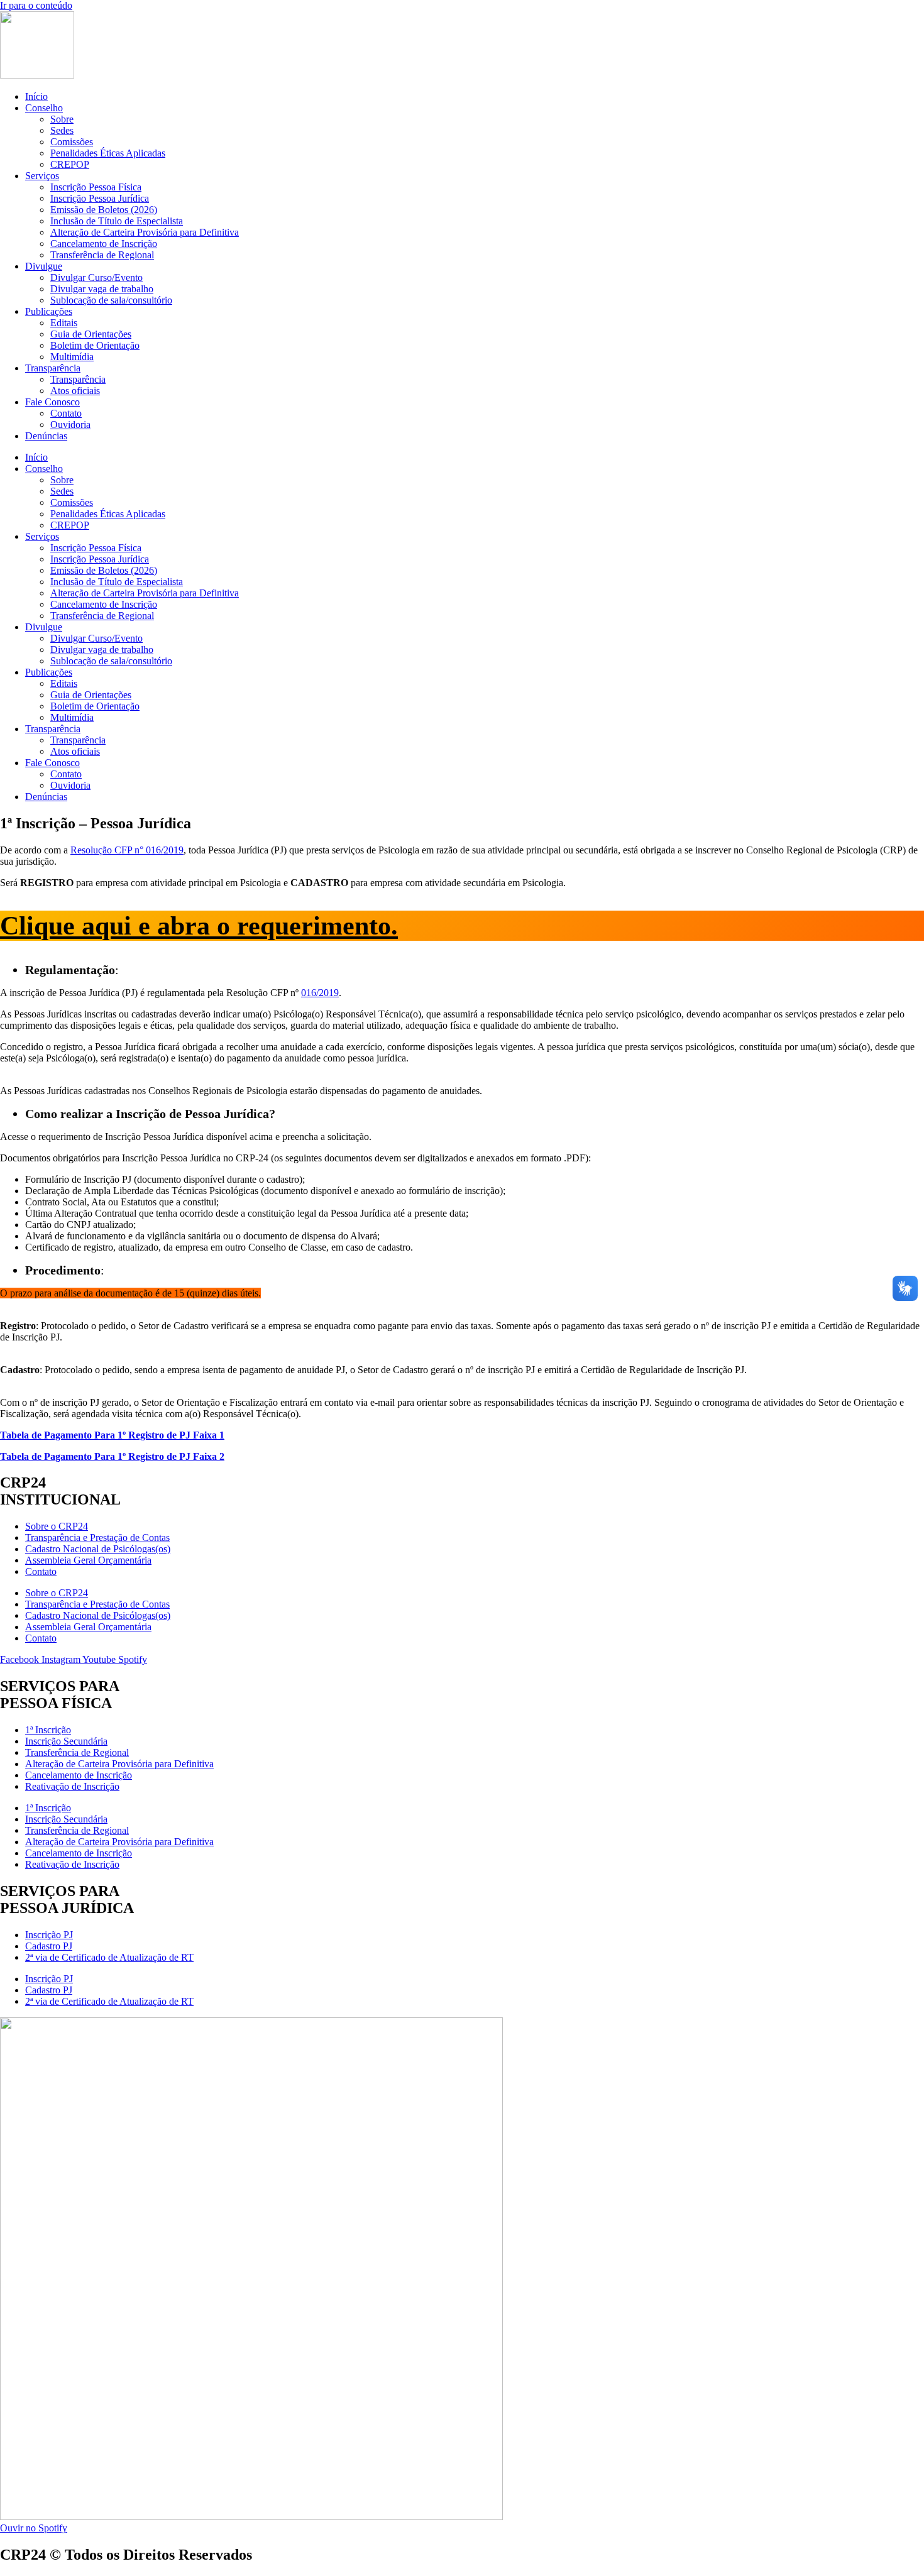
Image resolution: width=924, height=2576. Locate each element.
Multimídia (72, 357)
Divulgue (44, 266)
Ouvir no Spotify (34, 2528)
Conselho (44, 108)
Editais (64, 323)
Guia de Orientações (91, 334)
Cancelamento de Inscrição (104, 244)
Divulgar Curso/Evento (96, 277)
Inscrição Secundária (66, 1741)
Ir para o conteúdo (36, 5)
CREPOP (70, 164)
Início (36, 96)
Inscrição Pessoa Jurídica (100, 198)
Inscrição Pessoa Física (96, 187)
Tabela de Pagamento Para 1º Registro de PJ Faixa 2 (112, 1456)
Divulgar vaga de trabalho (102, 289)
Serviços (42, 176)
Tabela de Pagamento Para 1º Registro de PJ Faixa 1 (112, 1435)
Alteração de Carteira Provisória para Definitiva (145, 232)
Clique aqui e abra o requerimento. (199, 926)
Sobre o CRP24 (57, 1526)
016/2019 (320, 993)
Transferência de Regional (102, 255)
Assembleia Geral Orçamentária (88, 1560)
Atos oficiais (75, 391)
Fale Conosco (52, 402)
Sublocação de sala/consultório (111, 300)
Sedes (62, 130)
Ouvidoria (70, 425)
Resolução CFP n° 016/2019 (127, 850)
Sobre (62, 119)
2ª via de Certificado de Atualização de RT (109, 1957)
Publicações (49, 311)
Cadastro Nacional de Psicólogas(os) (98, 1549)
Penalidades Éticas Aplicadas (108, 153)
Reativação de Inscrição (72, 1786)
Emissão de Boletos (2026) (104, 210)
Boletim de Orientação (95, 345)
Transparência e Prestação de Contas (97, 1537)
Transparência (53, 368)
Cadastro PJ (49, 1946)
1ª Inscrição (48, 1730)
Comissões (72, 142)
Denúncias (46, 436)
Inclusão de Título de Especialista (117, 221)
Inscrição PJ (49, 1935)
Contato (66, 413)
